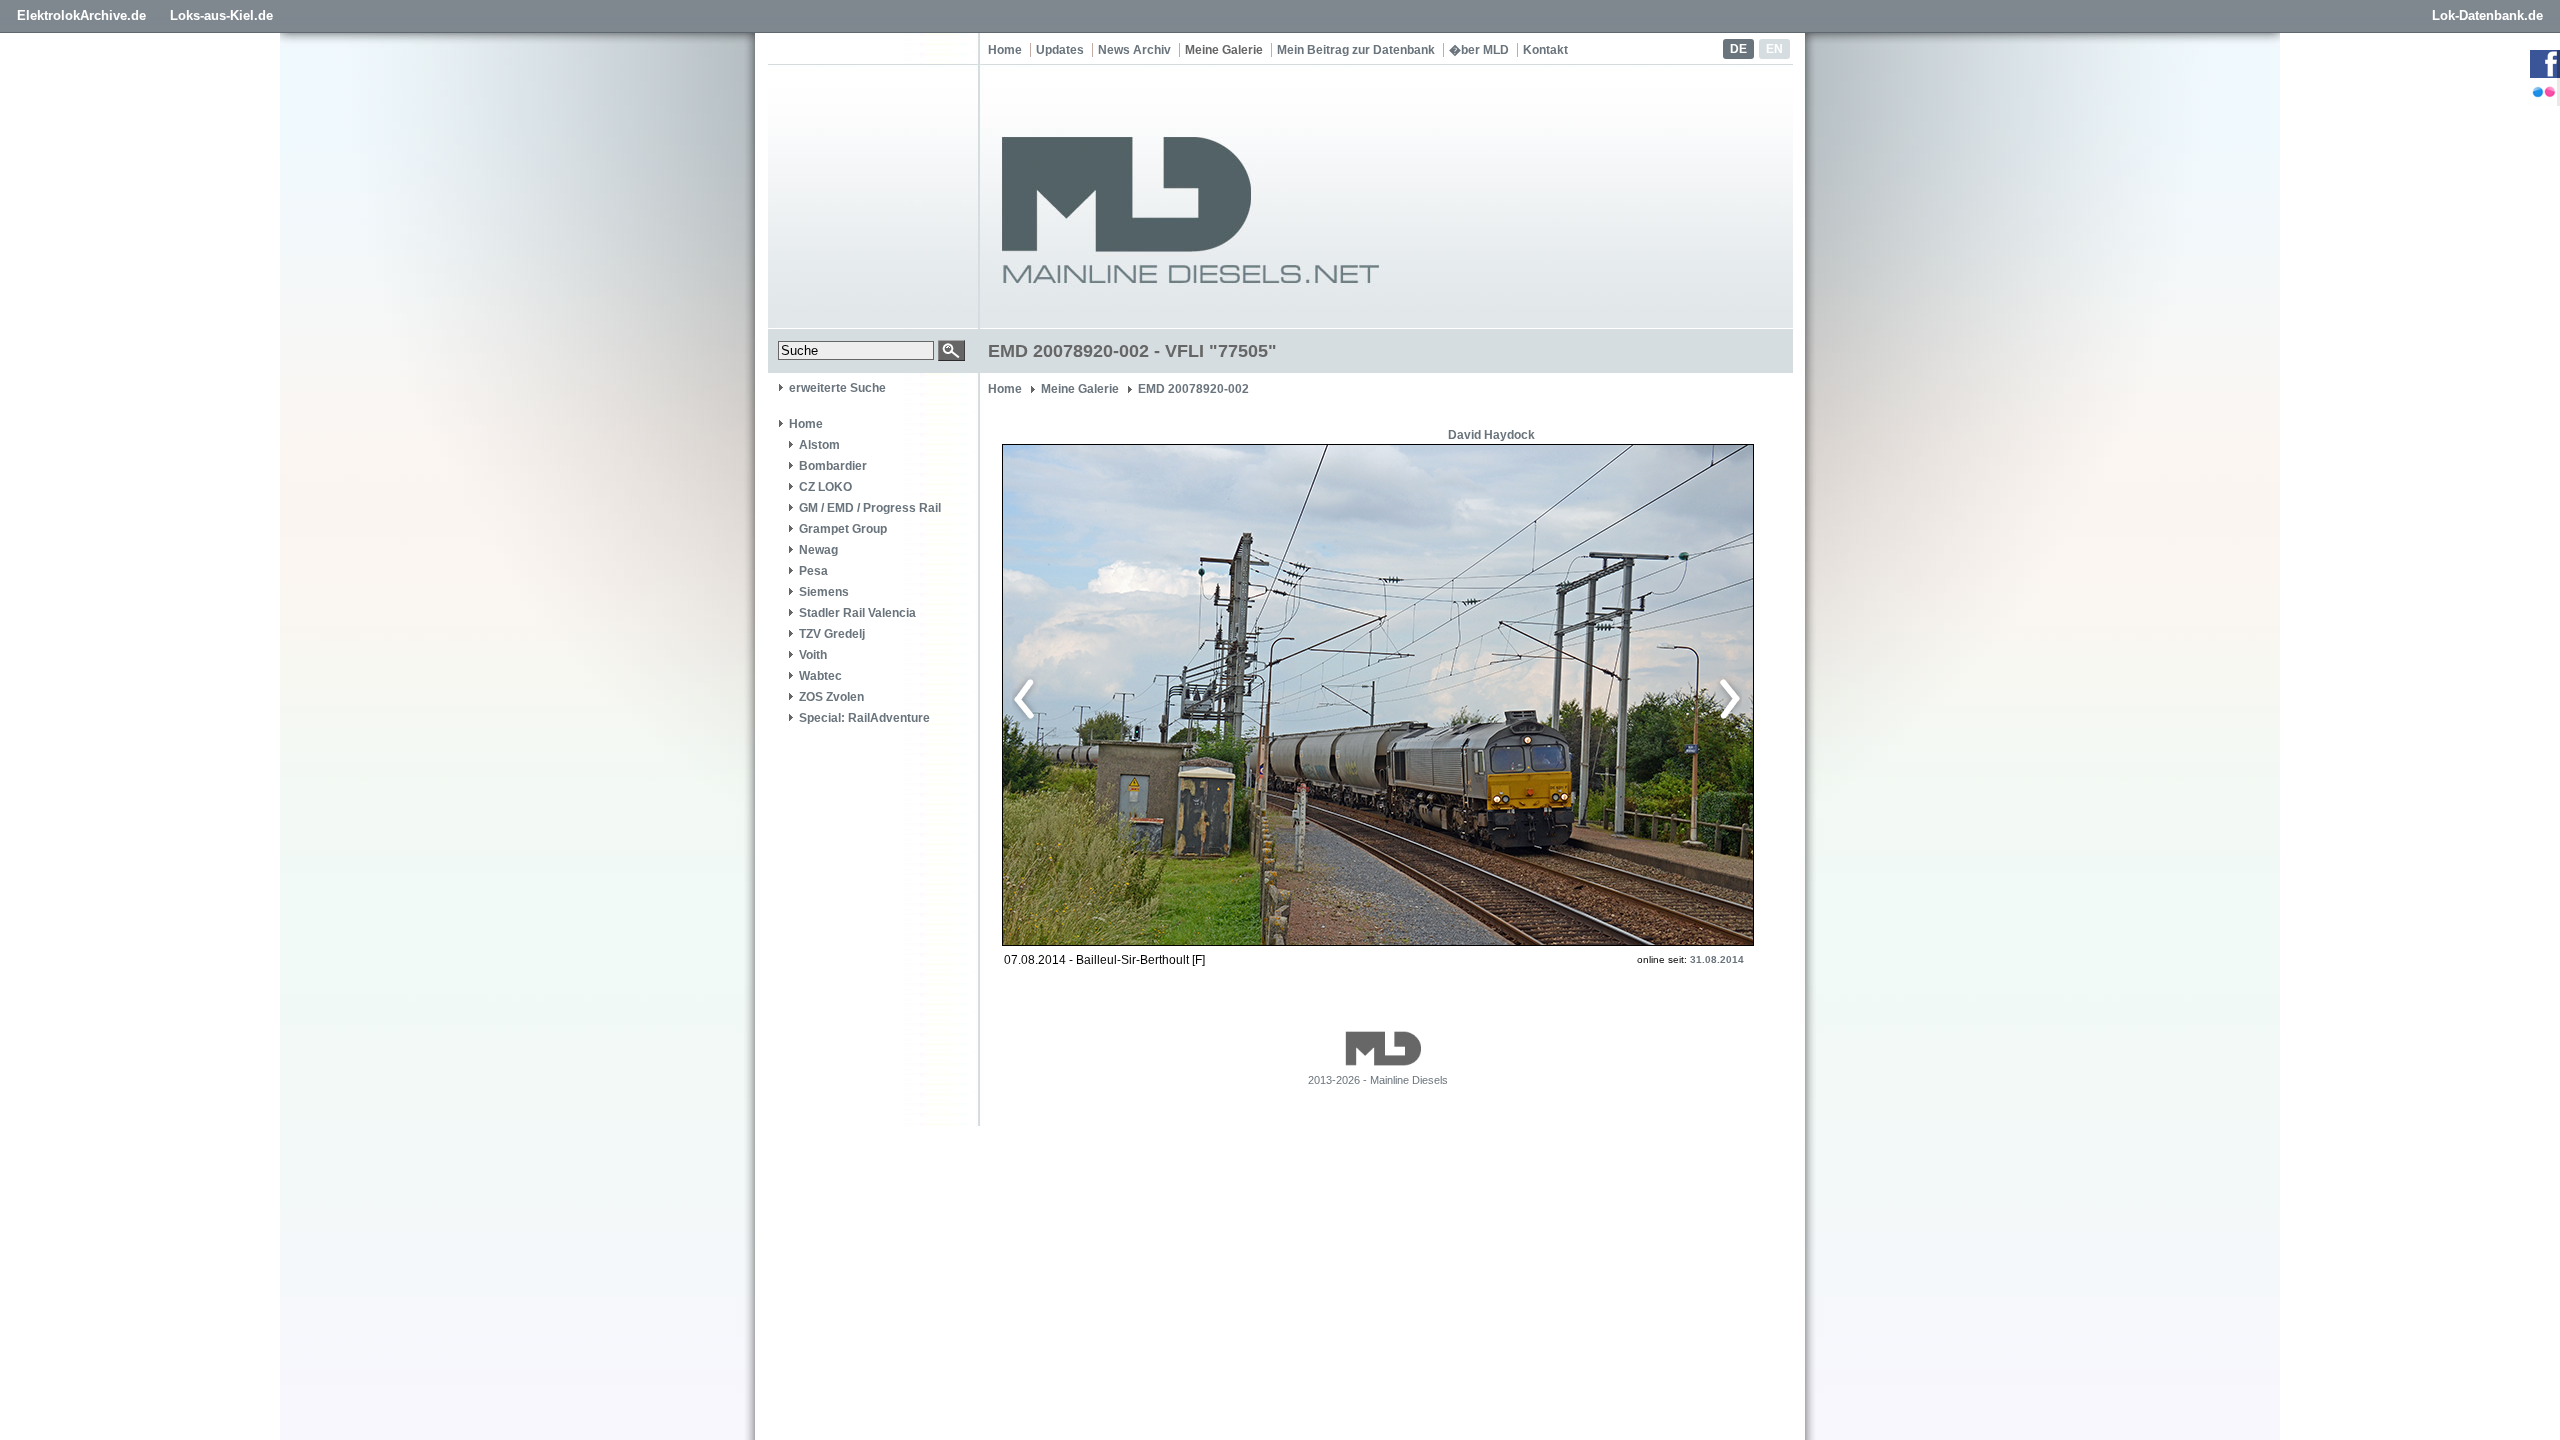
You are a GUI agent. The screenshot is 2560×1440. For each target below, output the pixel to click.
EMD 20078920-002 (1193, 389)
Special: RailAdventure (864, 718)
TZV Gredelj (832, 634)
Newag (818, 550)
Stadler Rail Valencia (857, 613)
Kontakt (1545, 50)
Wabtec (820, 676)
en (1774, 49)
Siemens (824, 592)
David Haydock (1491, 435)
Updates (1060, 50)
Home (1005, 50)
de (1738, 49)
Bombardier (833, 466)
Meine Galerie (1224, 50)
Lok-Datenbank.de (2487, 15)
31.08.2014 (1717, 959)
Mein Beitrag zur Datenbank (1356, 50)
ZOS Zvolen (831, 697)
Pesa (813, 571)
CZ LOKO (825, 487)
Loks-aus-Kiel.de (221, 15)
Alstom (819, 445)
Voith (813, 655)
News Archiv (1134, 50)
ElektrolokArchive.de (81, 15)
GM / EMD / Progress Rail (870, 508)
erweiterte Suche (837, 388)
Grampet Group (843, 529)
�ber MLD (1479, 50)
